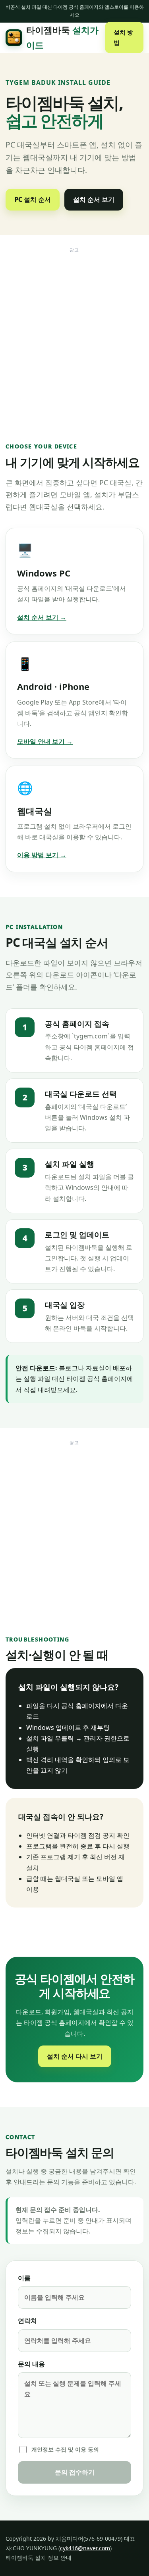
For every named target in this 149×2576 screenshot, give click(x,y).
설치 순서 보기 (94, 199)
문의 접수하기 (75, 2472)
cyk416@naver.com (85, 2548)
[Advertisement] (74, 331)
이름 (24, 2278)
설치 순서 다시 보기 (75, 2056)
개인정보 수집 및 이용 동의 (65, 2449)
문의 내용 (31, 2364)
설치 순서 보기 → (42, 617)
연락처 (27, 2321)
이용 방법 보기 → (42, 855)
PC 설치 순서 (33, 199)
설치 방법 (123, 37)
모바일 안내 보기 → (45, 741)
